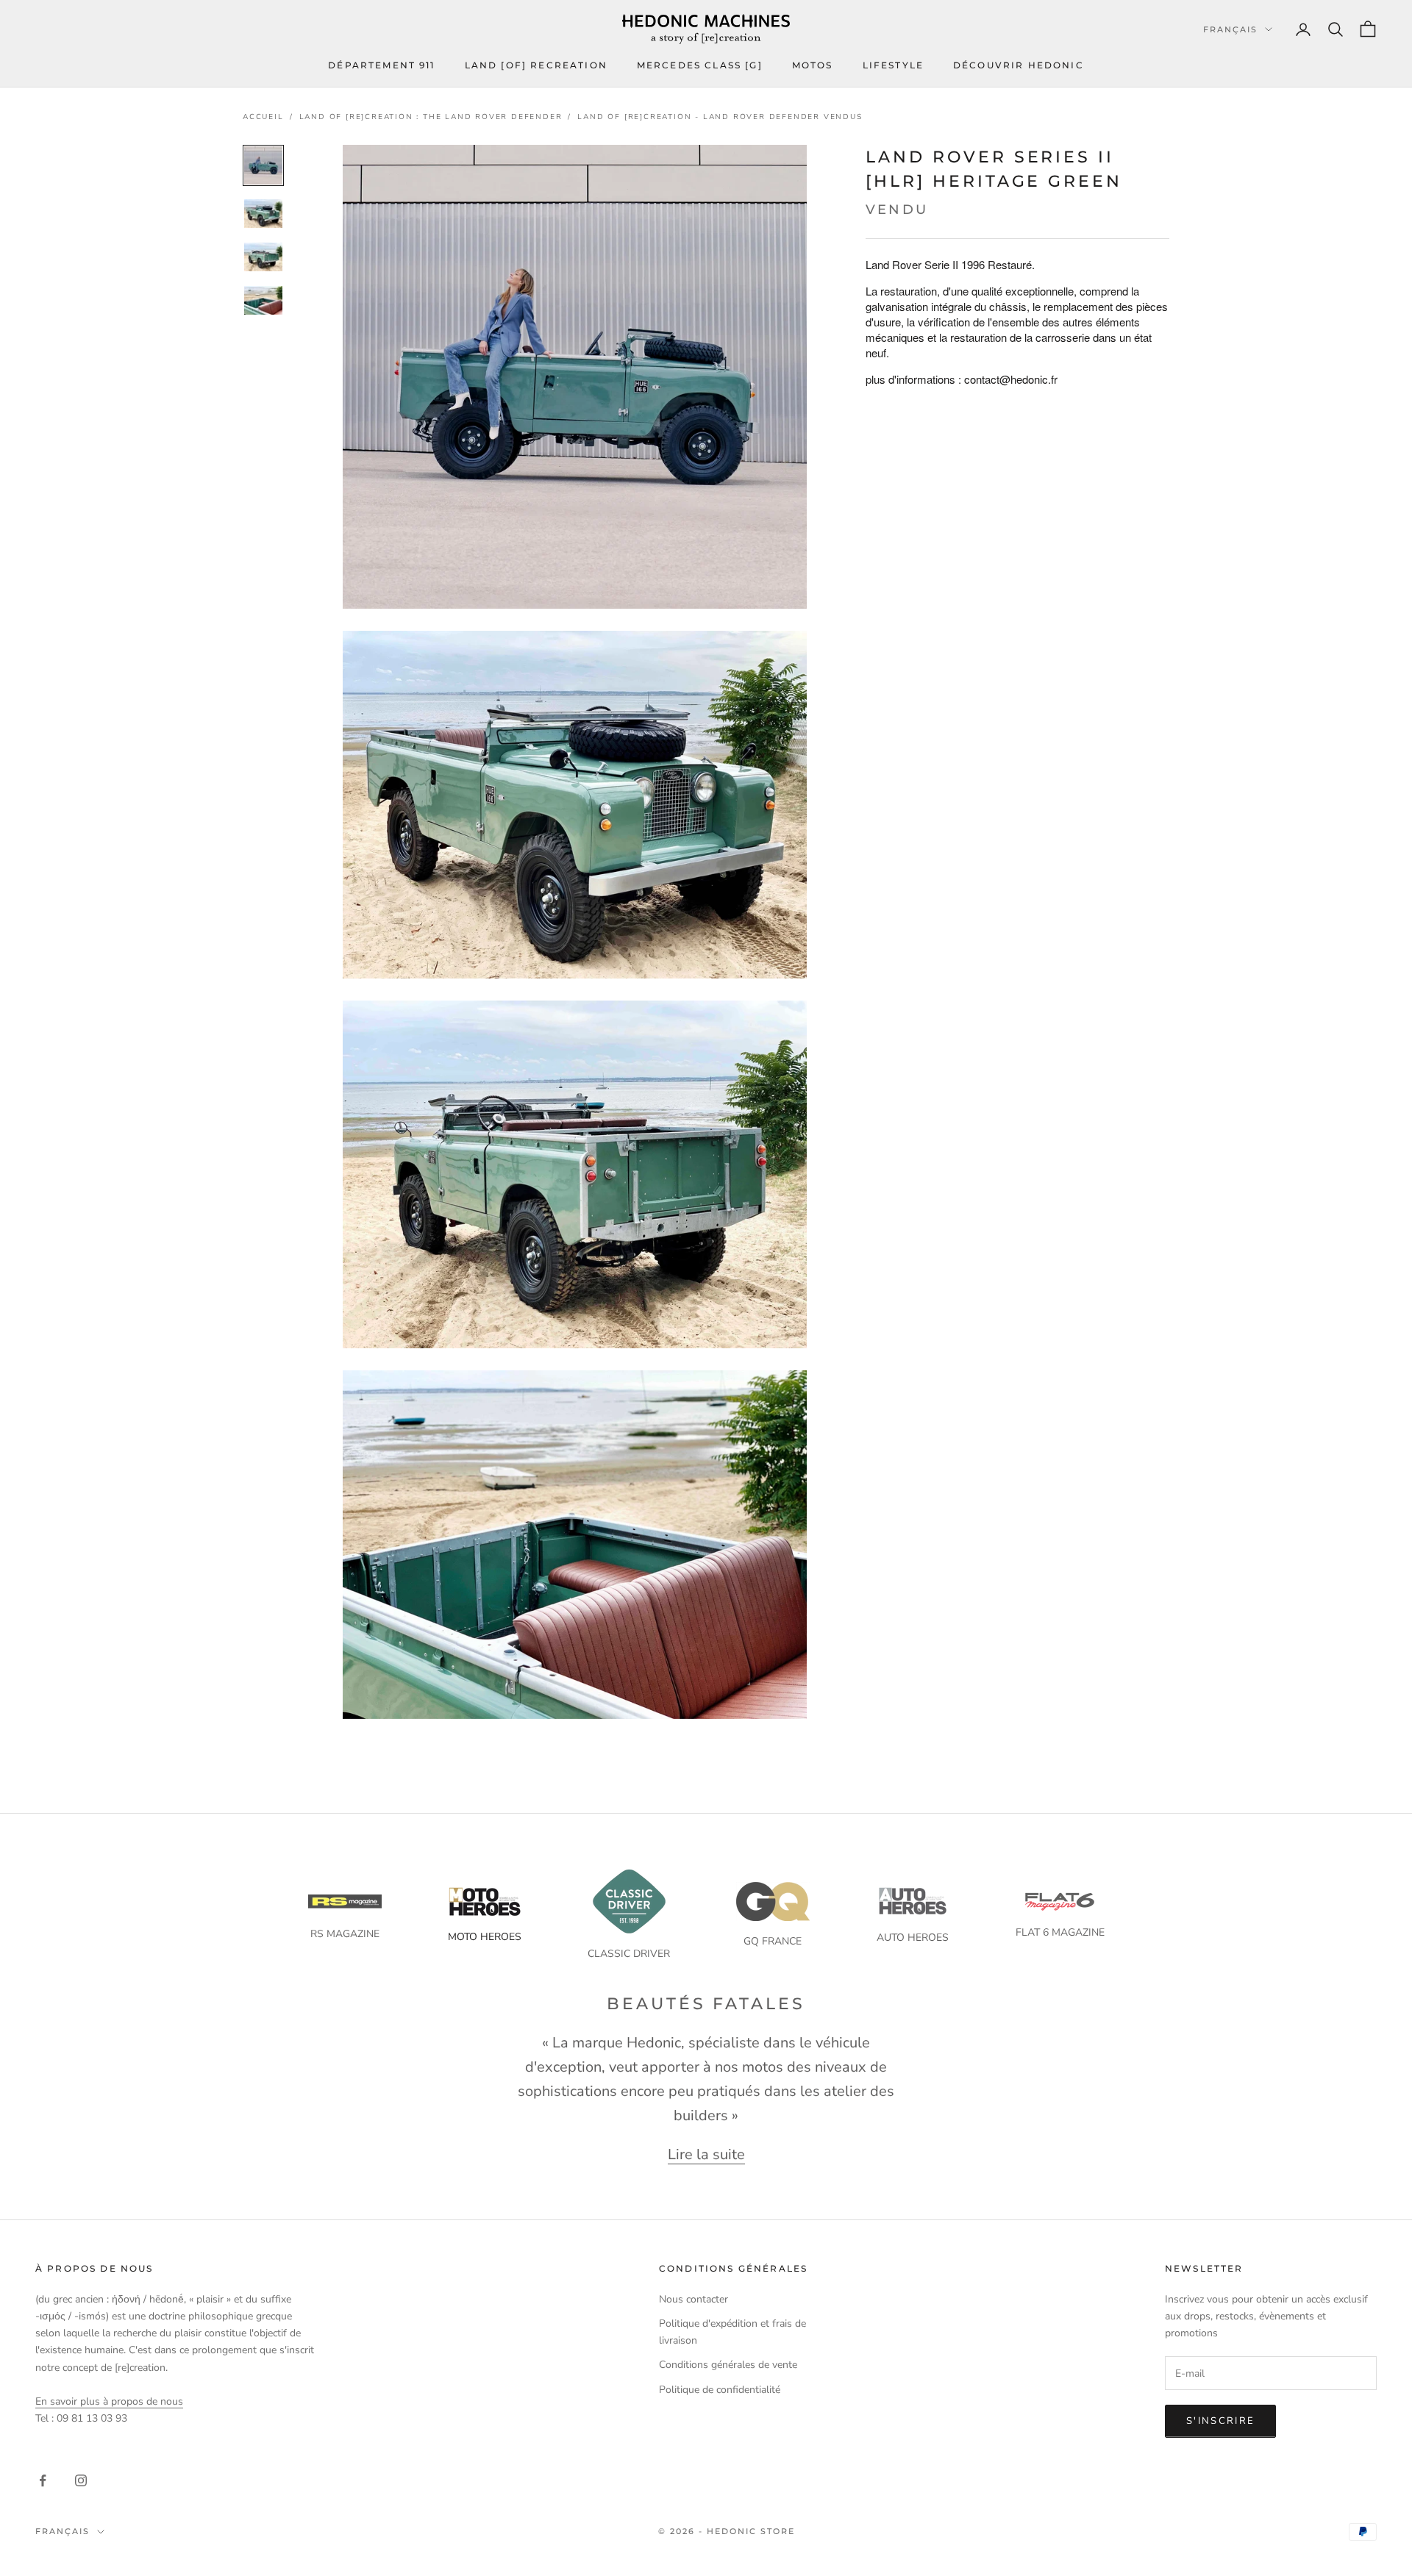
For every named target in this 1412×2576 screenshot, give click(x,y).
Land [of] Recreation (536, 65)
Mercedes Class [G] (700, 65)
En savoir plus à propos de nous (109, 2401)
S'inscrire (1220, 2421)
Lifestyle (893, 65)
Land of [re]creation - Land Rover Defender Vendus (720, 117)
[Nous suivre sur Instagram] (81, 2480)
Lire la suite (706, 2151)
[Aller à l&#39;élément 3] (263, 257)
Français (1230, 29)
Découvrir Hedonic (1019, 65)
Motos (813, 65)
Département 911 (381, 65)
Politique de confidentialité (720, 2390)
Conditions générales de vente (728, 2365)
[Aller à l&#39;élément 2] (263, 214)
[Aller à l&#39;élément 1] (263, 165)
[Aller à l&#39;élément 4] (263, 300)
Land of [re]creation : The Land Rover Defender (431, 117)
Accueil (263, 117)
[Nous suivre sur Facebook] (43, 2480)
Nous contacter (693, 2299)
